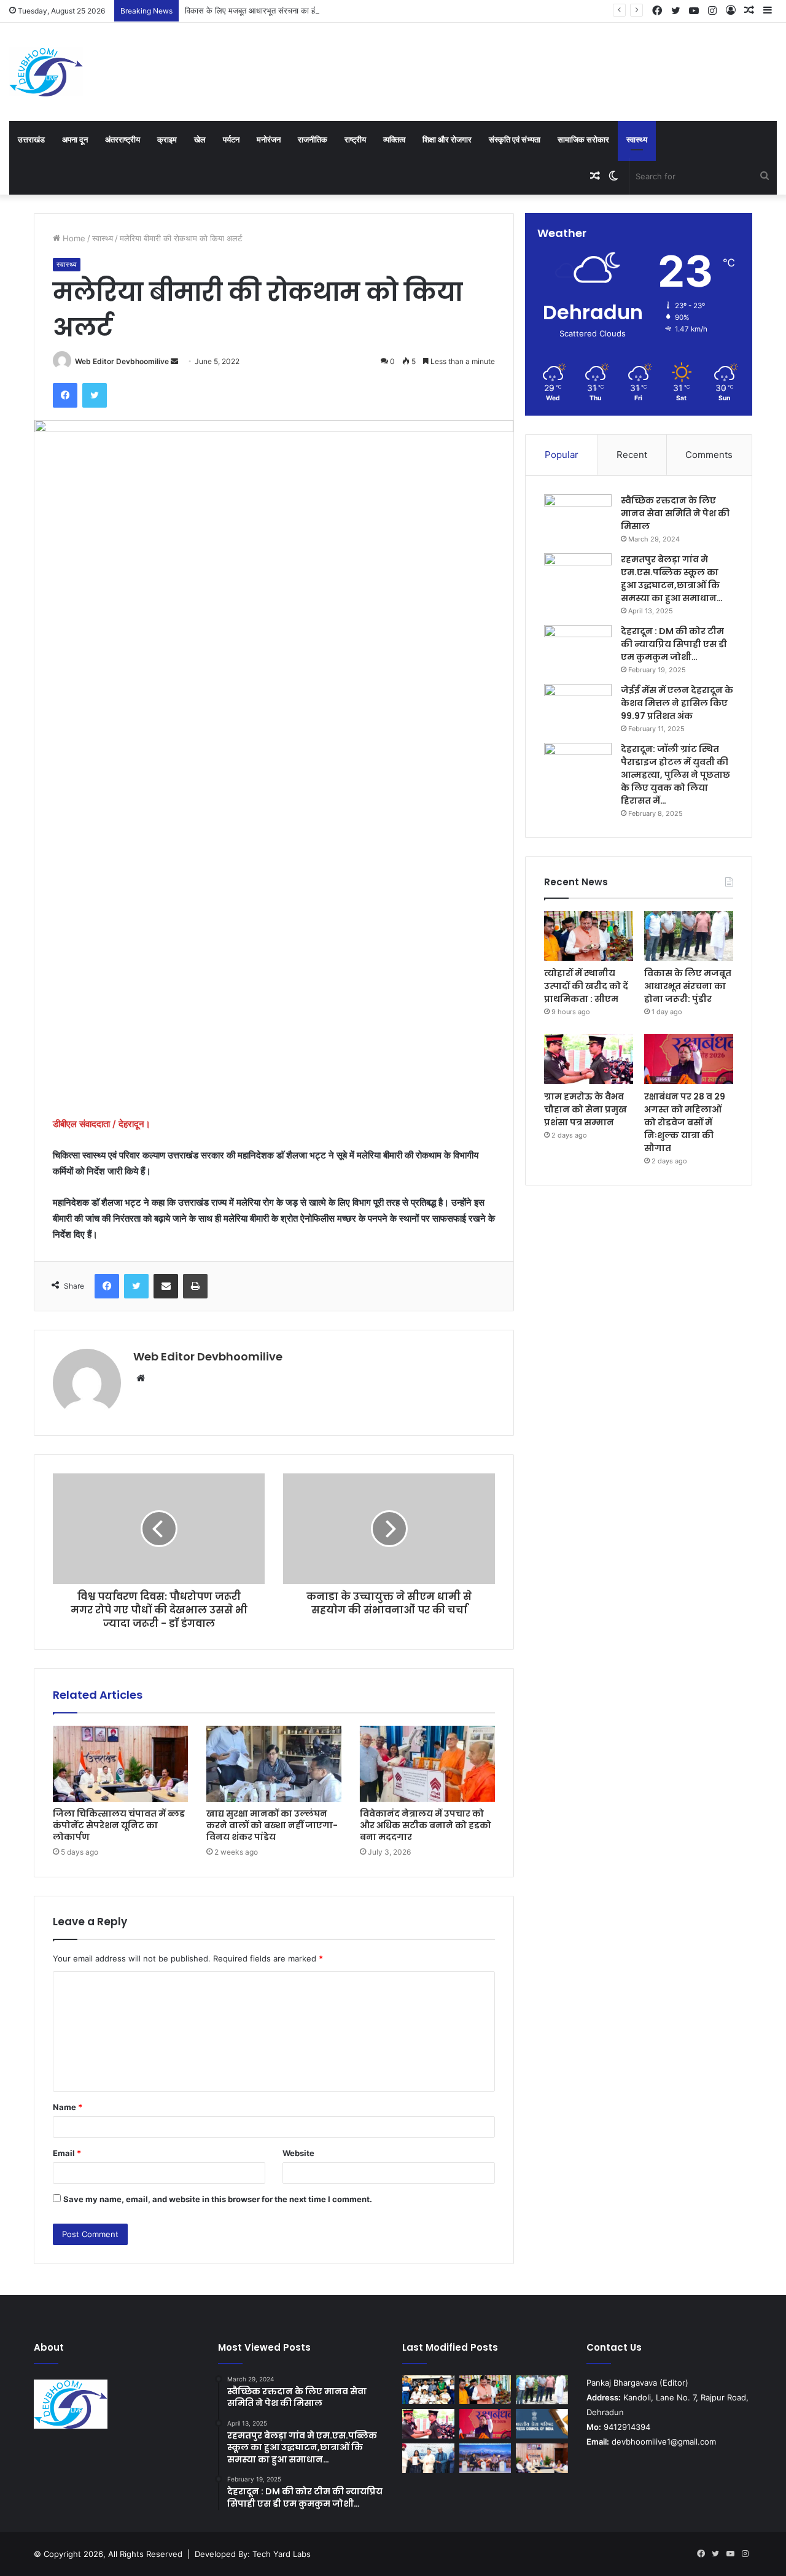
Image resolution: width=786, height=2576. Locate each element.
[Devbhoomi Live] (46, 72)
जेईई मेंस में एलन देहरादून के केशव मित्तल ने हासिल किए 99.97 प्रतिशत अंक (677, 703)
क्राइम (167, 139)
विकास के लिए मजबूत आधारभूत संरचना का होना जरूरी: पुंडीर (273, 10)
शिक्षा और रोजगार (447, 139)
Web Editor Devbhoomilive (122, 361)
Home (73, 238)
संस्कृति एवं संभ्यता (515, 139)
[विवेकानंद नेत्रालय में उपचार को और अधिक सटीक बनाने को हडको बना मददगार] (427, 1764)
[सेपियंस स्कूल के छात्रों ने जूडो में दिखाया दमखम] (428, 2390)
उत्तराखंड (31, 139)
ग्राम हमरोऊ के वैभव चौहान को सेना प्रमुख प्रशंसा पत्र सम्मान (586, 1109)
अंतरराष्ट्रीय (123, 139)
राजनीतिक (313, 139)
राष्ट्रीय (355, 139)
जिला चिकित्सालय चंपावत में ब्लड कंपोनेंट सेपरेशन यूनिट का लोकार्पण (119, 1825)
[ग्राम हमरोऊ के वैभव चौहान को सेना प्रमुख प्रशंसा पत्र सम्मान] (589, 1059)
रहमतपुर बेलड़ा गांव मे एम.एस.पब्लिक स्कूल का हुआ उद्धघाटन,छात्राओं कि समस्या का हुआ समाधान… (672, 579)
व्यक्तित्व (394, 139)
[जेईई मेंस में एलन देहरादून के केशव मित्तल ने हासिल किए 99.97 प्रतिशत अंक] (578, 707)
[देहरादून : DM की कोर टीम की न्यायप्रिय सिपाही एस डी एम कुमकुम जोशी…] (578, 648)
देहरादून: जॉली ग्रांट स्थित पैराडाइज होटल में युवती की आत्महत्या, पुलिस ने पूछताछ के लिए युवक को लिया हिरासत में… (675, 775)
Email (67, 2153)
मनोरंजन (269, 139)
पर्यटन (231, 139)
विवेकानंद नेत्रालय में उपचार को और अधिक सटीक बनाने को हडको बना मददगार (426, 1825)
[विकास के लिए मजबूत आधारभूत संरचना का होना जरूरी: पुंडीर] (689, 936)
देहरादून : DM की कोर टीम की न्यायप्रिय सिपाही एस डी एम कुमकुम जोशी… (674, 644)
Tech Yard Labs (282, 2554)
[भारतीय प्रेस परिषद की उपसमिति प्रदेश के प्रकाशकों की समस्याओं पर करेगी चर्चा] (542, 2424)
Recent (632, 455)
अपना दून (75, 139)
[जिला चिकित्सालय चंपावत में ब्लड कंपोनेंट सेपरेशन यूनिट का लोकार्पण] (120, 1764)
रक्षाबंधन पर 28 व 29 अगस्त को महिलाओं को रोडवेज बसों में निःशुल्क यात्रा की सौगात (685, 1122)
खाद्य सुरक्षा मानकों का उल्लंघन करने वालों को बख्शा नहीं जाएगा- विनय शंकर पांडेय (272, 1825)
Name (68, 2107)
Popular (562, 455)
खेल (200, 139)
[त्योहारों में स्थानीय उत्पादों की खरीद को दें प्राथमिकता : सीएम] (589, 936)
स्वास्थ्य (637, 139)
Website (298, 2153)
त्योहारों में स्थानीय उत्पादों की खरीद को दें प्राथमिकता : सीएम (586, 986)
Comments (709, 455)
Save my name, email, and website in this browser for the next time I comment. (218, 2199)
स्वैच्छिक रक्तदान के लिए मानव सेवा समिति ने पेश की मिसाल (675, 513)
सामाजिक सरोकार (583, 139)
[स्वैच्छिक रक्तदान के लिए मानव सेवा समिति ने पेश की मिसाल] (578, 517)
